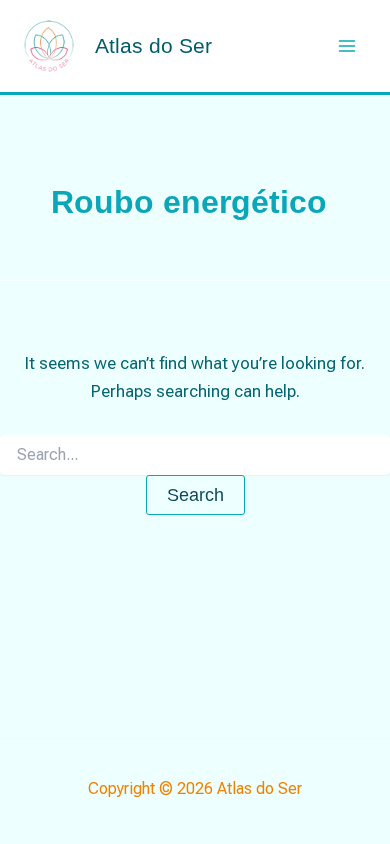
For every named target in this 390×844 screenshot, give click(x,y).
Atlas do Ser (153, 45)
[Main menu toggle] (348, 46)
